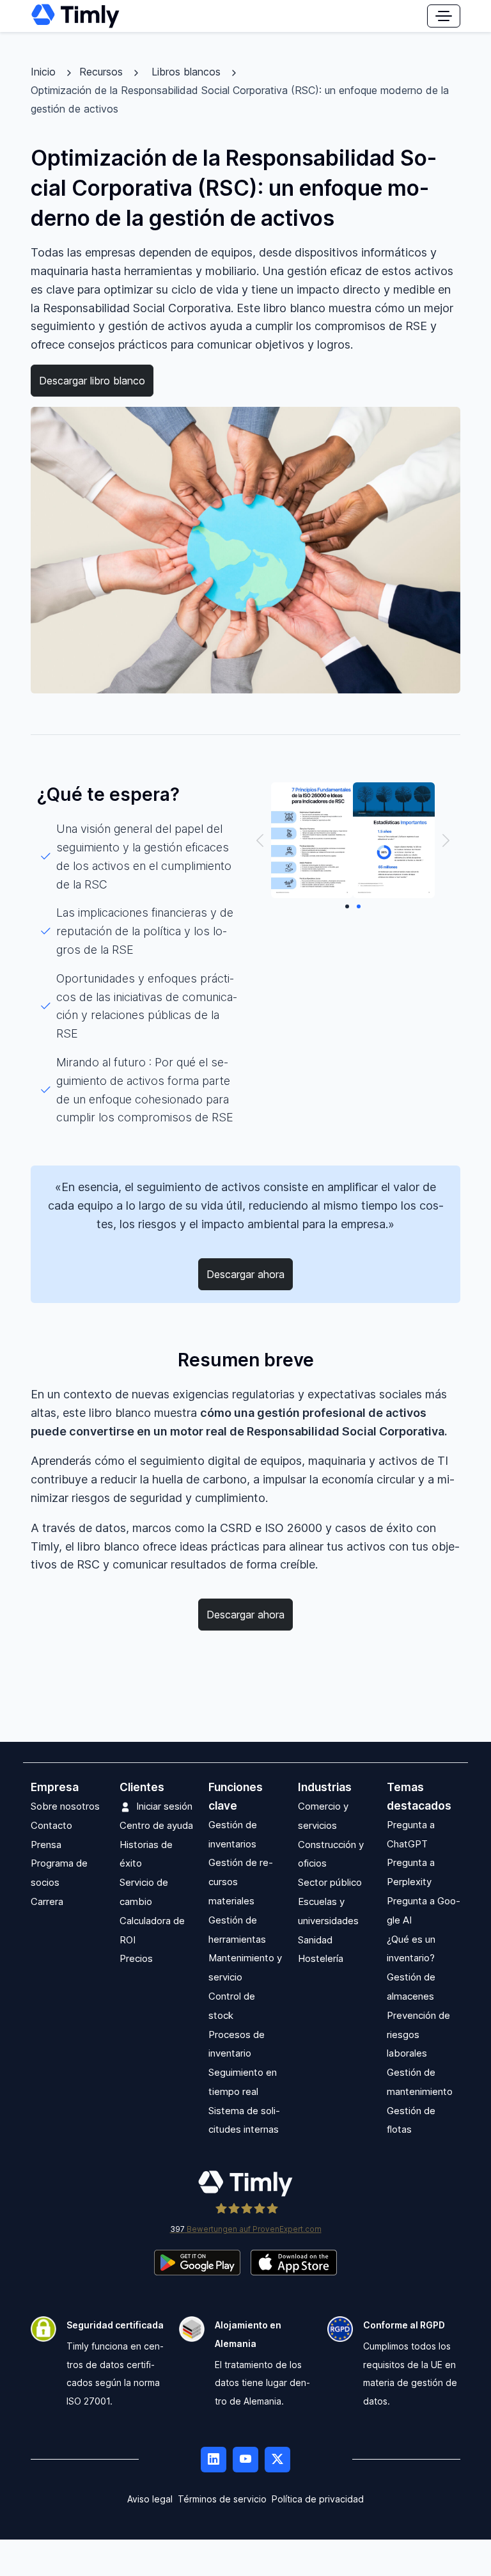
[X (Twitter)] (277, 2460)
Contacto (51, 1825)
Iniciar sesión (164, 1806)
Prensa (46, 1845)
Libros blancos (186, 72)
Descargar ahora (245, 1274)
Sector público (330, 1882)
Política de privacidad (318, 2499)
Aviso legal (150, 2499)
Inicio (43, 72)
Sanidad (315, 1940)
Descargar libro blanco (92, 381)
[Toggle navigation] (444, 16)
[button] (260, 840)
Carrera (47, 1901)
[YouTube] (245, 2460)
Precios (136, 1958)
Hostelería (321, 1958)
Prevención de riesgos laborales (418, 2035)
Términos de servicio (222, 2499)
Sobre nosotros (65, 1806)
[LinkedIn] (214, 2460)
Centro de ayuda (156, 1825)
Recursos (101, 72)
